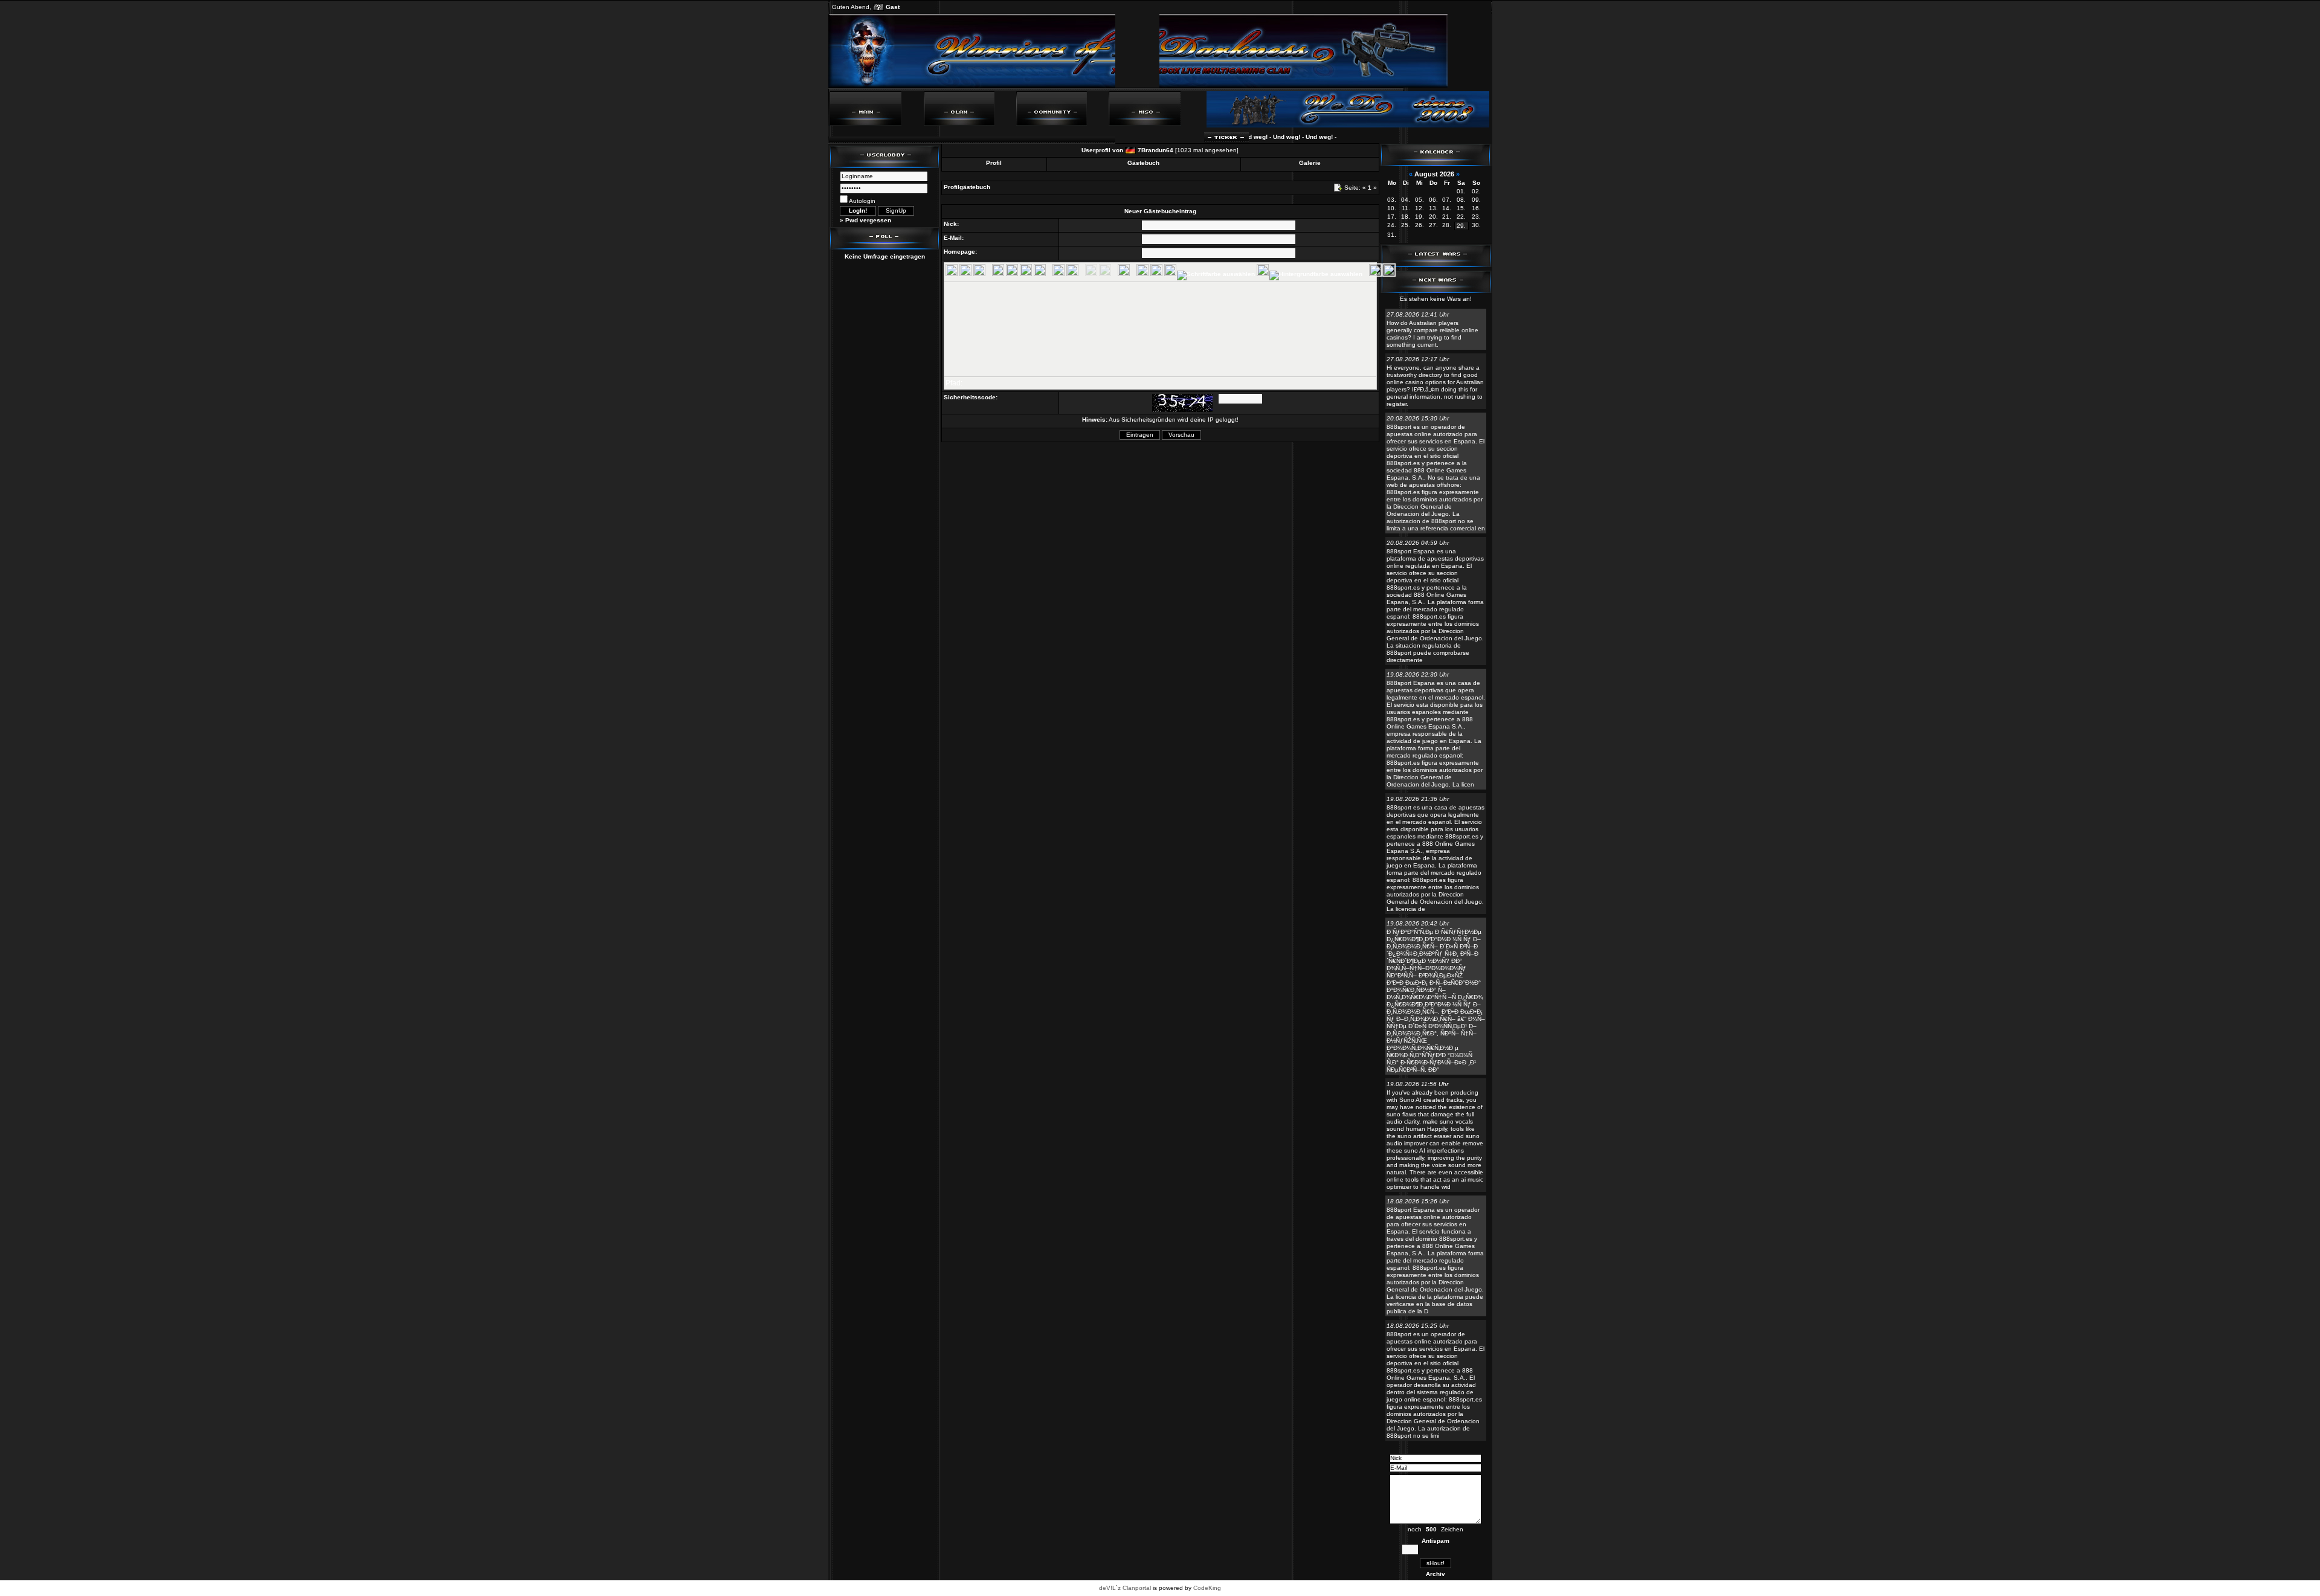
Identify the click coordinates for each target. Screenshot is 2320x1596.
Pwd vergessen (868, 220)
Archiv (1435, 1574)
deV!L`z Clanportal (1125, 1588)
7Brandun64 (1155, 150)
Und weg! (1252, 137)
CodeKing (1207, 1588)
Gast (893, 7)
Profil (994, 163)
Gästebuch (1143, 163)
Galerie (1310, 163)
